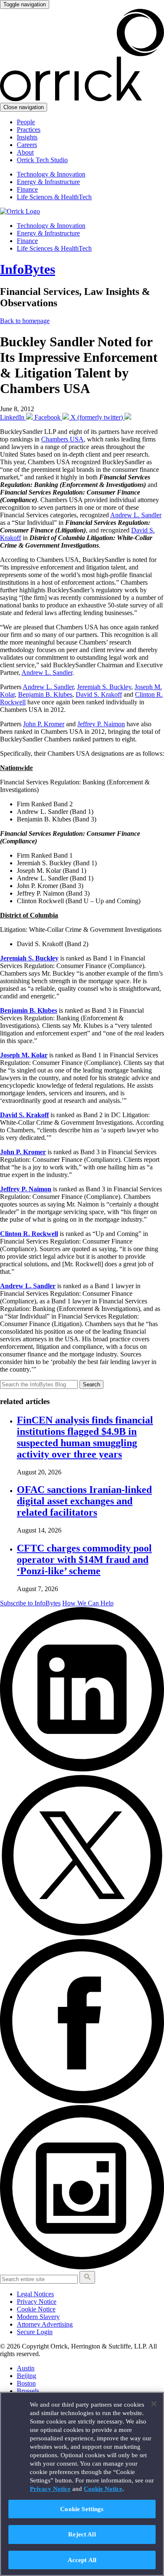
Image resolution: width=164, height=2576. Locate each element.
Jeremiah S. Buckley (104, 687)
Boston (26, 2383)
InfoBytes (28, 269)
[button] (87, 2277)
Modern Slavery (38, 2317)
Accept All (82, 2560)
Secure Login (35, 2332)
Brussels (28, 2391)
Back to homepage (25, 321)
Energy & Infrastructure (48, 182)
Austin (26, 2368)
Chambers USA (62, 439)
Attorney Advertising (45, 2324)
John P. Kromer (44, 724)
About (25, 152)
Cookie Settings (82, 2509)
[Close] (154, 2404)
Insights (27, 137)
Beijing (26, 2376)
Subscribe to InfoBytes (30, 1603)
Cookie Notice (36, 2309)
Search (91, 1384)
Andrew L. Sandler (136, 515)
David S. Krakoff (99, 694)
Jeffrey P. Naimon (101, 724)
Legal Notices (35, 2294)
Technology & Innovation (51, 174)
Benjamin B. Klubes (45, 694)
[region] (82, 2484)
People (26, 122)
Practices (29, 130)
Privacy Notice (37, 2302)
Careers (27, 145)
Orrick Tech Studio (42, 160)
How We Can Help (88, 1603)
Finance (27, 189)
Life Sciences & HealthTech (54, 197)
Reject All (82, 2534)
